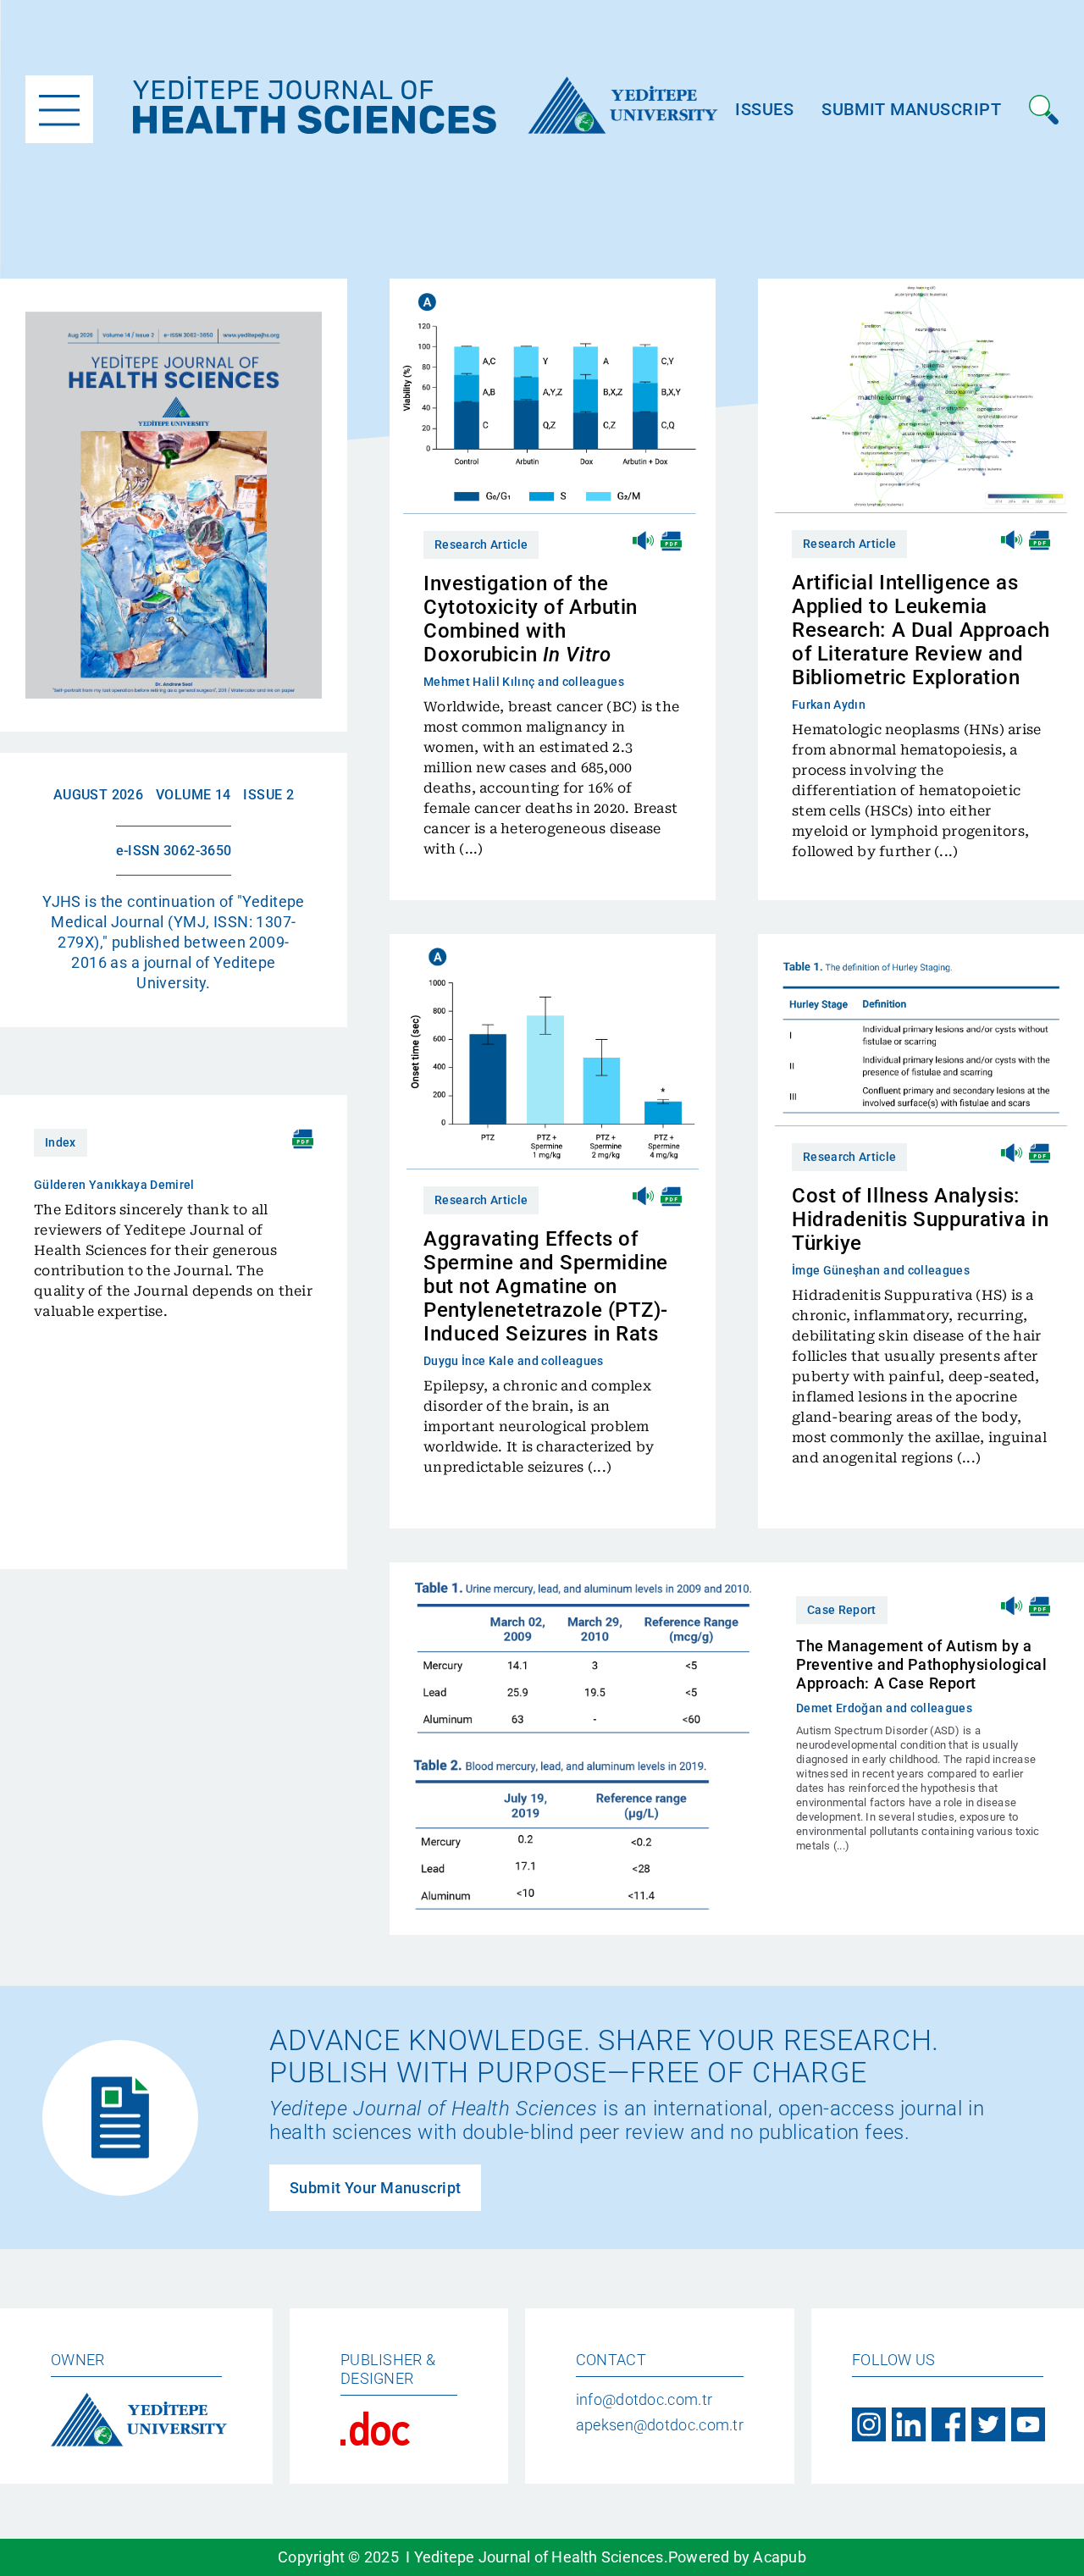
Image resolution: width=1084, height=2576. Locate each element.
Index (61, 1142)
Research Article (481, 544)
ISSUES (764, 109)
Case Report (842, 1610)
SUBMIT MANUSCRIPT (911, 109)
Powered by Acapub (737, 2557)
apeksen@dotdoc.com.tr (660, 2425)
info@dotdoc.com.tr (644, 2399)
